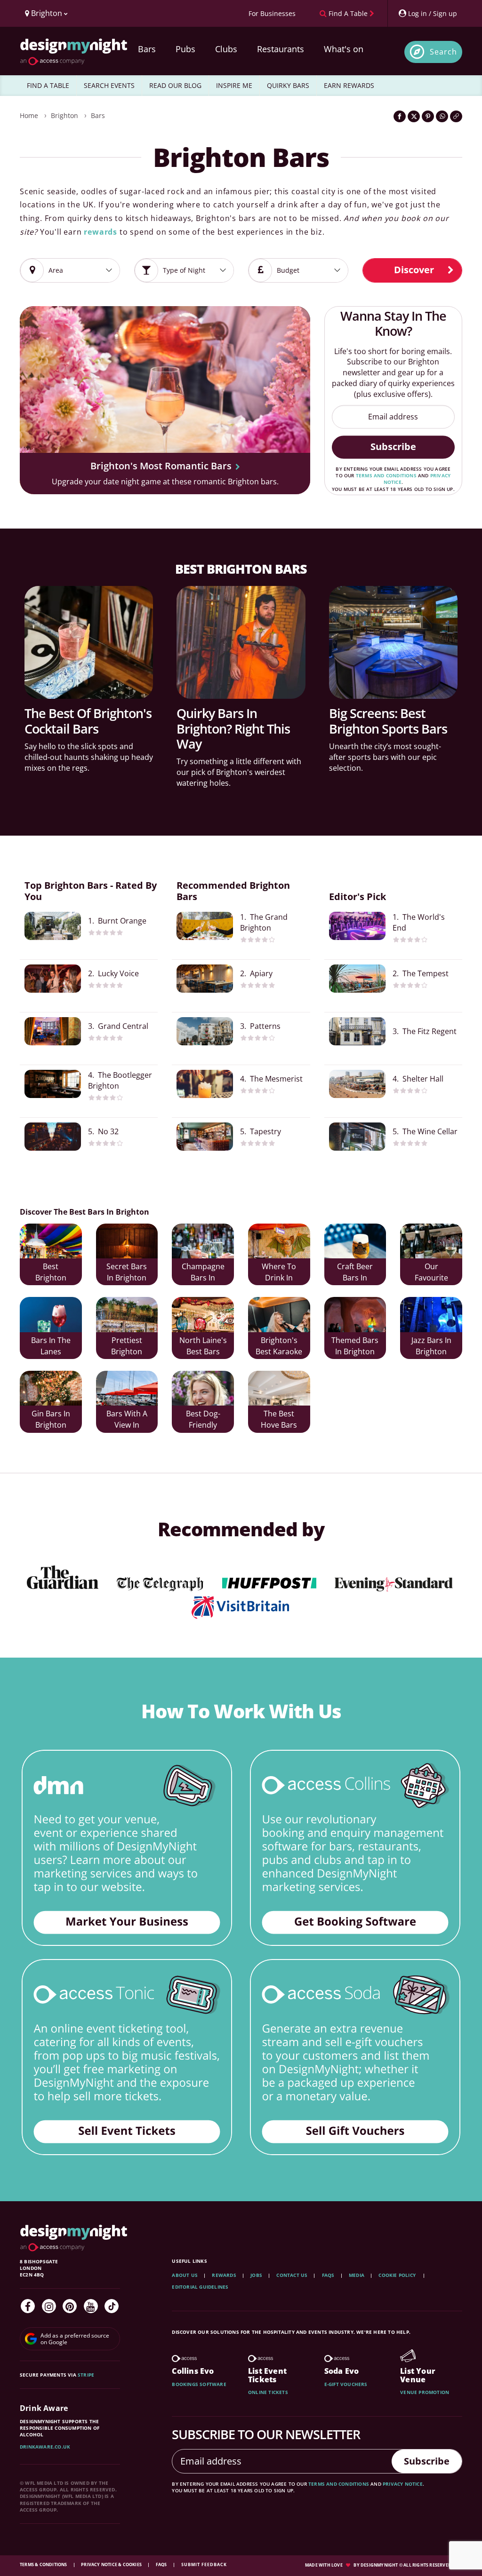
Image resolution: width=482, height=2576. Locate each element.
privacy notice (403, 2484)
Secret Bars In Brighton (127, 1272)
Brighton (64, 115)
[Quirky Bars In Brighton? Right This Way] (241, 642)
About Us (185, 2275)
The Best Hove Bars (279, 1419)
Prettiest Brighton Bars (127, 1347)
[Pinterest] (70, 2306)
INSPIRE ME (234, 85)
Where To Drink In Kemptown (279, 1273)
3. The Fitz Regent (425, 1031)
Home (29, 115)
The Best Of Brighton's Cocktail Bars (88, 721)
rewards (100, 232)
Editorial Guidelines (200, 2287)
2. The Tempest (421, 973)
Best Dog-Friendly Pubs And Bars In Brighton (203, 1420)
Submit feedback (204, 2564)
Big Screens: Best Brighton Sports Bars (388, 721)
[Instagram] (49, 2306)
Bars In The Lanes (51, 1346)
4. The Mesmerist (271, 1079)
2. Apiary (256, 973)
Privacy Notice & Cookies (112, 2564)
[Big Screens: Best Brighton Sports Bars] (393, 642)
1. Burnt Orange (117, 921)
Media (357, 2275)
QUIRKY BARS (288, 85)
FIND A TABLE (48, 85)
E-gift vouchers (346, 2384)
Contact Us (292, 2275)
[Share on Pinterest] (428, 116)
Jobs (256, 2275)
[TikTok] (112, 2306)
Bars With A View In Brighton (127, 1420)
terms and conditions (386, 475)
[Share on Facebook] (400, 116)
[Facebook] (28, 2306)
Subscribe (393, 446)
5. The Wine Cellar (425, 1131)
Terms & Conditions (44, 2564)
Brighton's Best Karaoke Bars (279, 1347)
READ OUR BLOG (175, 85)
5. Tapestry (261, 1131)
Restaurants (281, 49)
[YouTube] (91, 2306)
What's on (344, 49)
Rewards (224, 2275)
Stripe (86, 2375)
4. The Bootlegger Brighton (120, 1080)
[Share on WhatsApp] (442, 116)
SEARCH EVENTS (109, 85)
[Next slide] (290, 393)
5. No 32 (103, 1131)
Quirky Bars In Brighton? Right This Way (233, 728)
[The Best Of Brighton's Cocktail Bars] (89, 642)
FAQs (328, 2275)
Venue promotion (425, 2392)
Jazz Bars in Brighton (431, 1346)
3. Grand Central (118, 1026)
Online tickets (268, 2392)
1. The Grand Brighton (264, 922)
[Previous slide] (40, 393)
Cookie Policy (398, 2275)
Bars (147, 49)
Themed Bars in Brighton (355, 1346)
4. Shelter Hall (418, 1079)
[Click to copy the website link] (456, 116)
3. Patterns (260, 1026)
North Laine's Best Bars (203, 1346)
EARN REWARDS (349, 85)
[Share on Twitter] (414, 116)
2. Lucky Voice (113, 973)
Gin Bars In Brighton (51, 1419)
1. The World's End (419, 922)
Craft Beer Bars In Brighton (355, 1273)
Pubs (185, 49)
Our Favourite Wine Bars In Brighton (431, 1273)
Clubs (226, 49)
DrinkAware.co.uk (45, 2447)
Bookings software (199, 2384)
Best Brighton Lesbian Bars (51, 1273)
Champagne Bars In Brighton (203, 1273)
